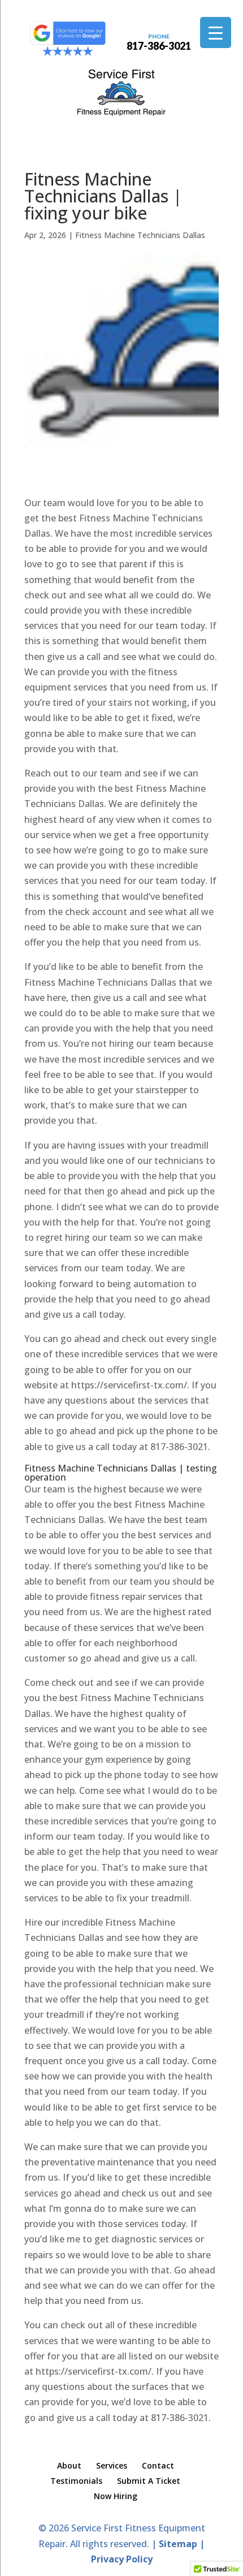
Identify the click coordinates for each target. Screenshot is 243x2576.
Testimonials (76, 2481)
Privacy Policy (122, 2559)
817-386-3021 (159, 41)
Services (112, 2465)
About (69, 2465)
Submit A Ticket (149, 2481)
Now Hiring (116, 2496)
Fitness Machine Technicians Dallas (140, 235)
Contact (158, 2465)
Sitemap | (182, 2544)
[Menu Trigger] (216, 33)
